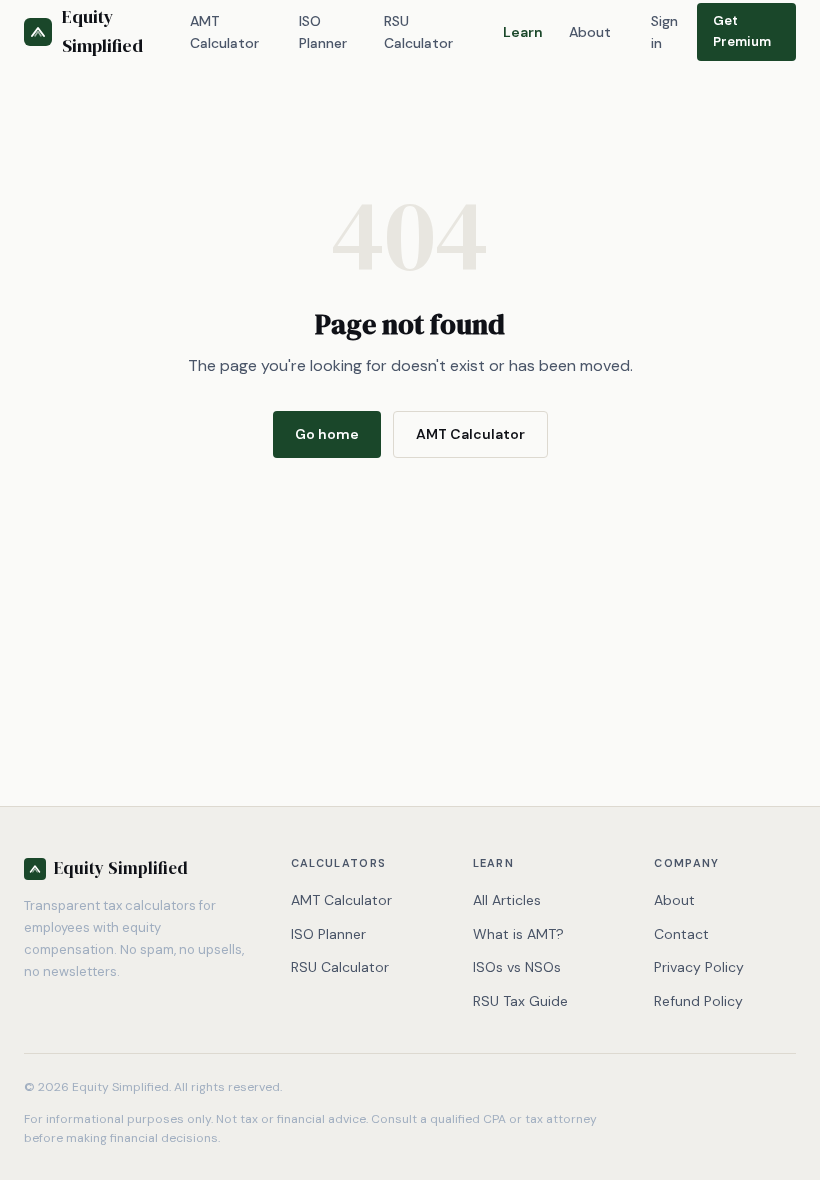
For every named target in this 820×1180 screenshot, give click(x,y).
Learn (523, 32)
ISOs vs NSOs (517, 967)
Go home (327, 434)
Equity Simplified (102, 31)
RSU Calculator (418, 32)
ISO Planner (323, 32)
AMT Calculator (224, 32)
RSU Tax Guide (520, 1001)
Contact (681, 934)
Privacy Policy (699, 967)
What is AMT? (518, 934)
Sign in (664, 32)
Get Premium (742, 31)
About (590, 32)
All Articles (507, 900)
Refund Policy (698, 1001)
